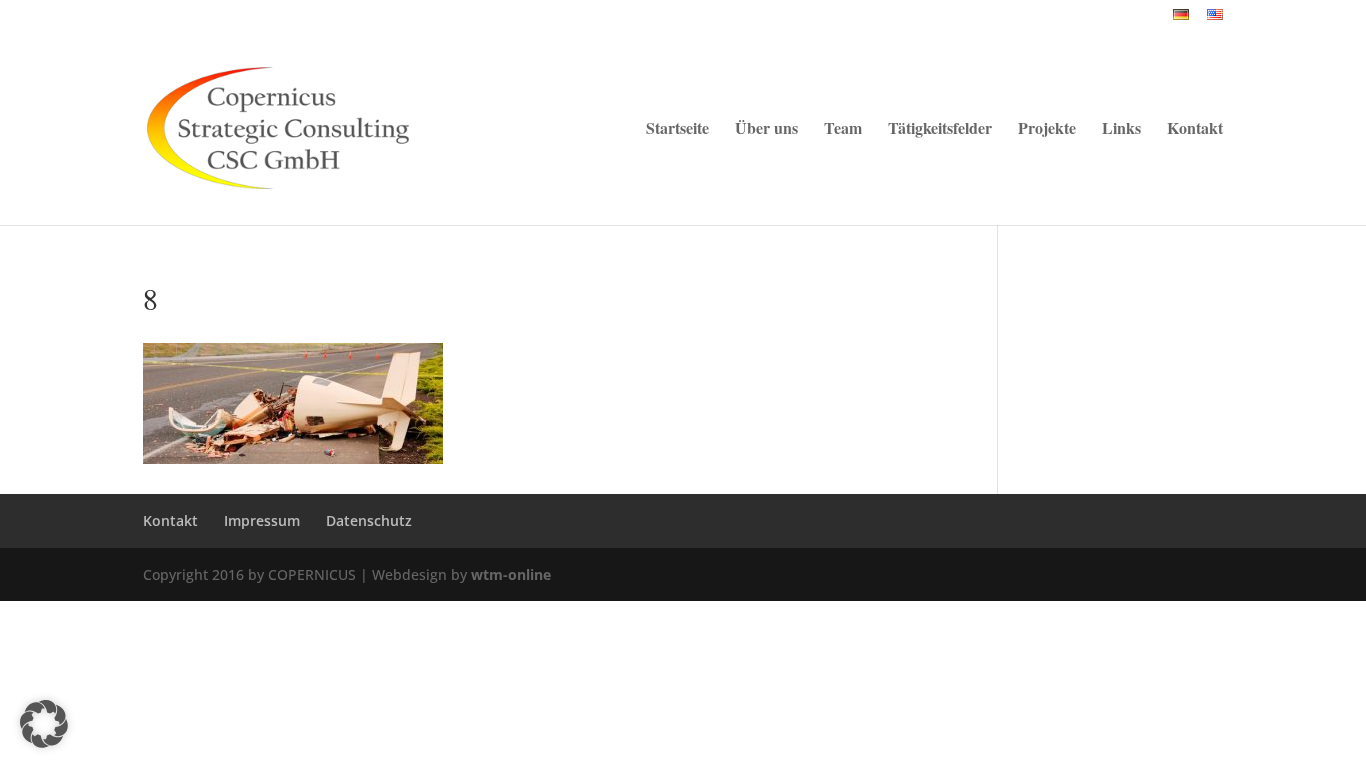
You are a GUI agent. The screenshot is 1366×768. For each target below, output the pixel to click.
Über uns (766, 130)
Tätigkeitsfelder (940, 130)
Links (1121, 130)
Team (843, 130)
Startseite (677, 130)
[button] (44, 724)
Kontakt (1195, 130)
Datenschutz (369, 520)
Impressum (262, 520)
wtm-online (511, 574)
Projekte (1047, 130)
